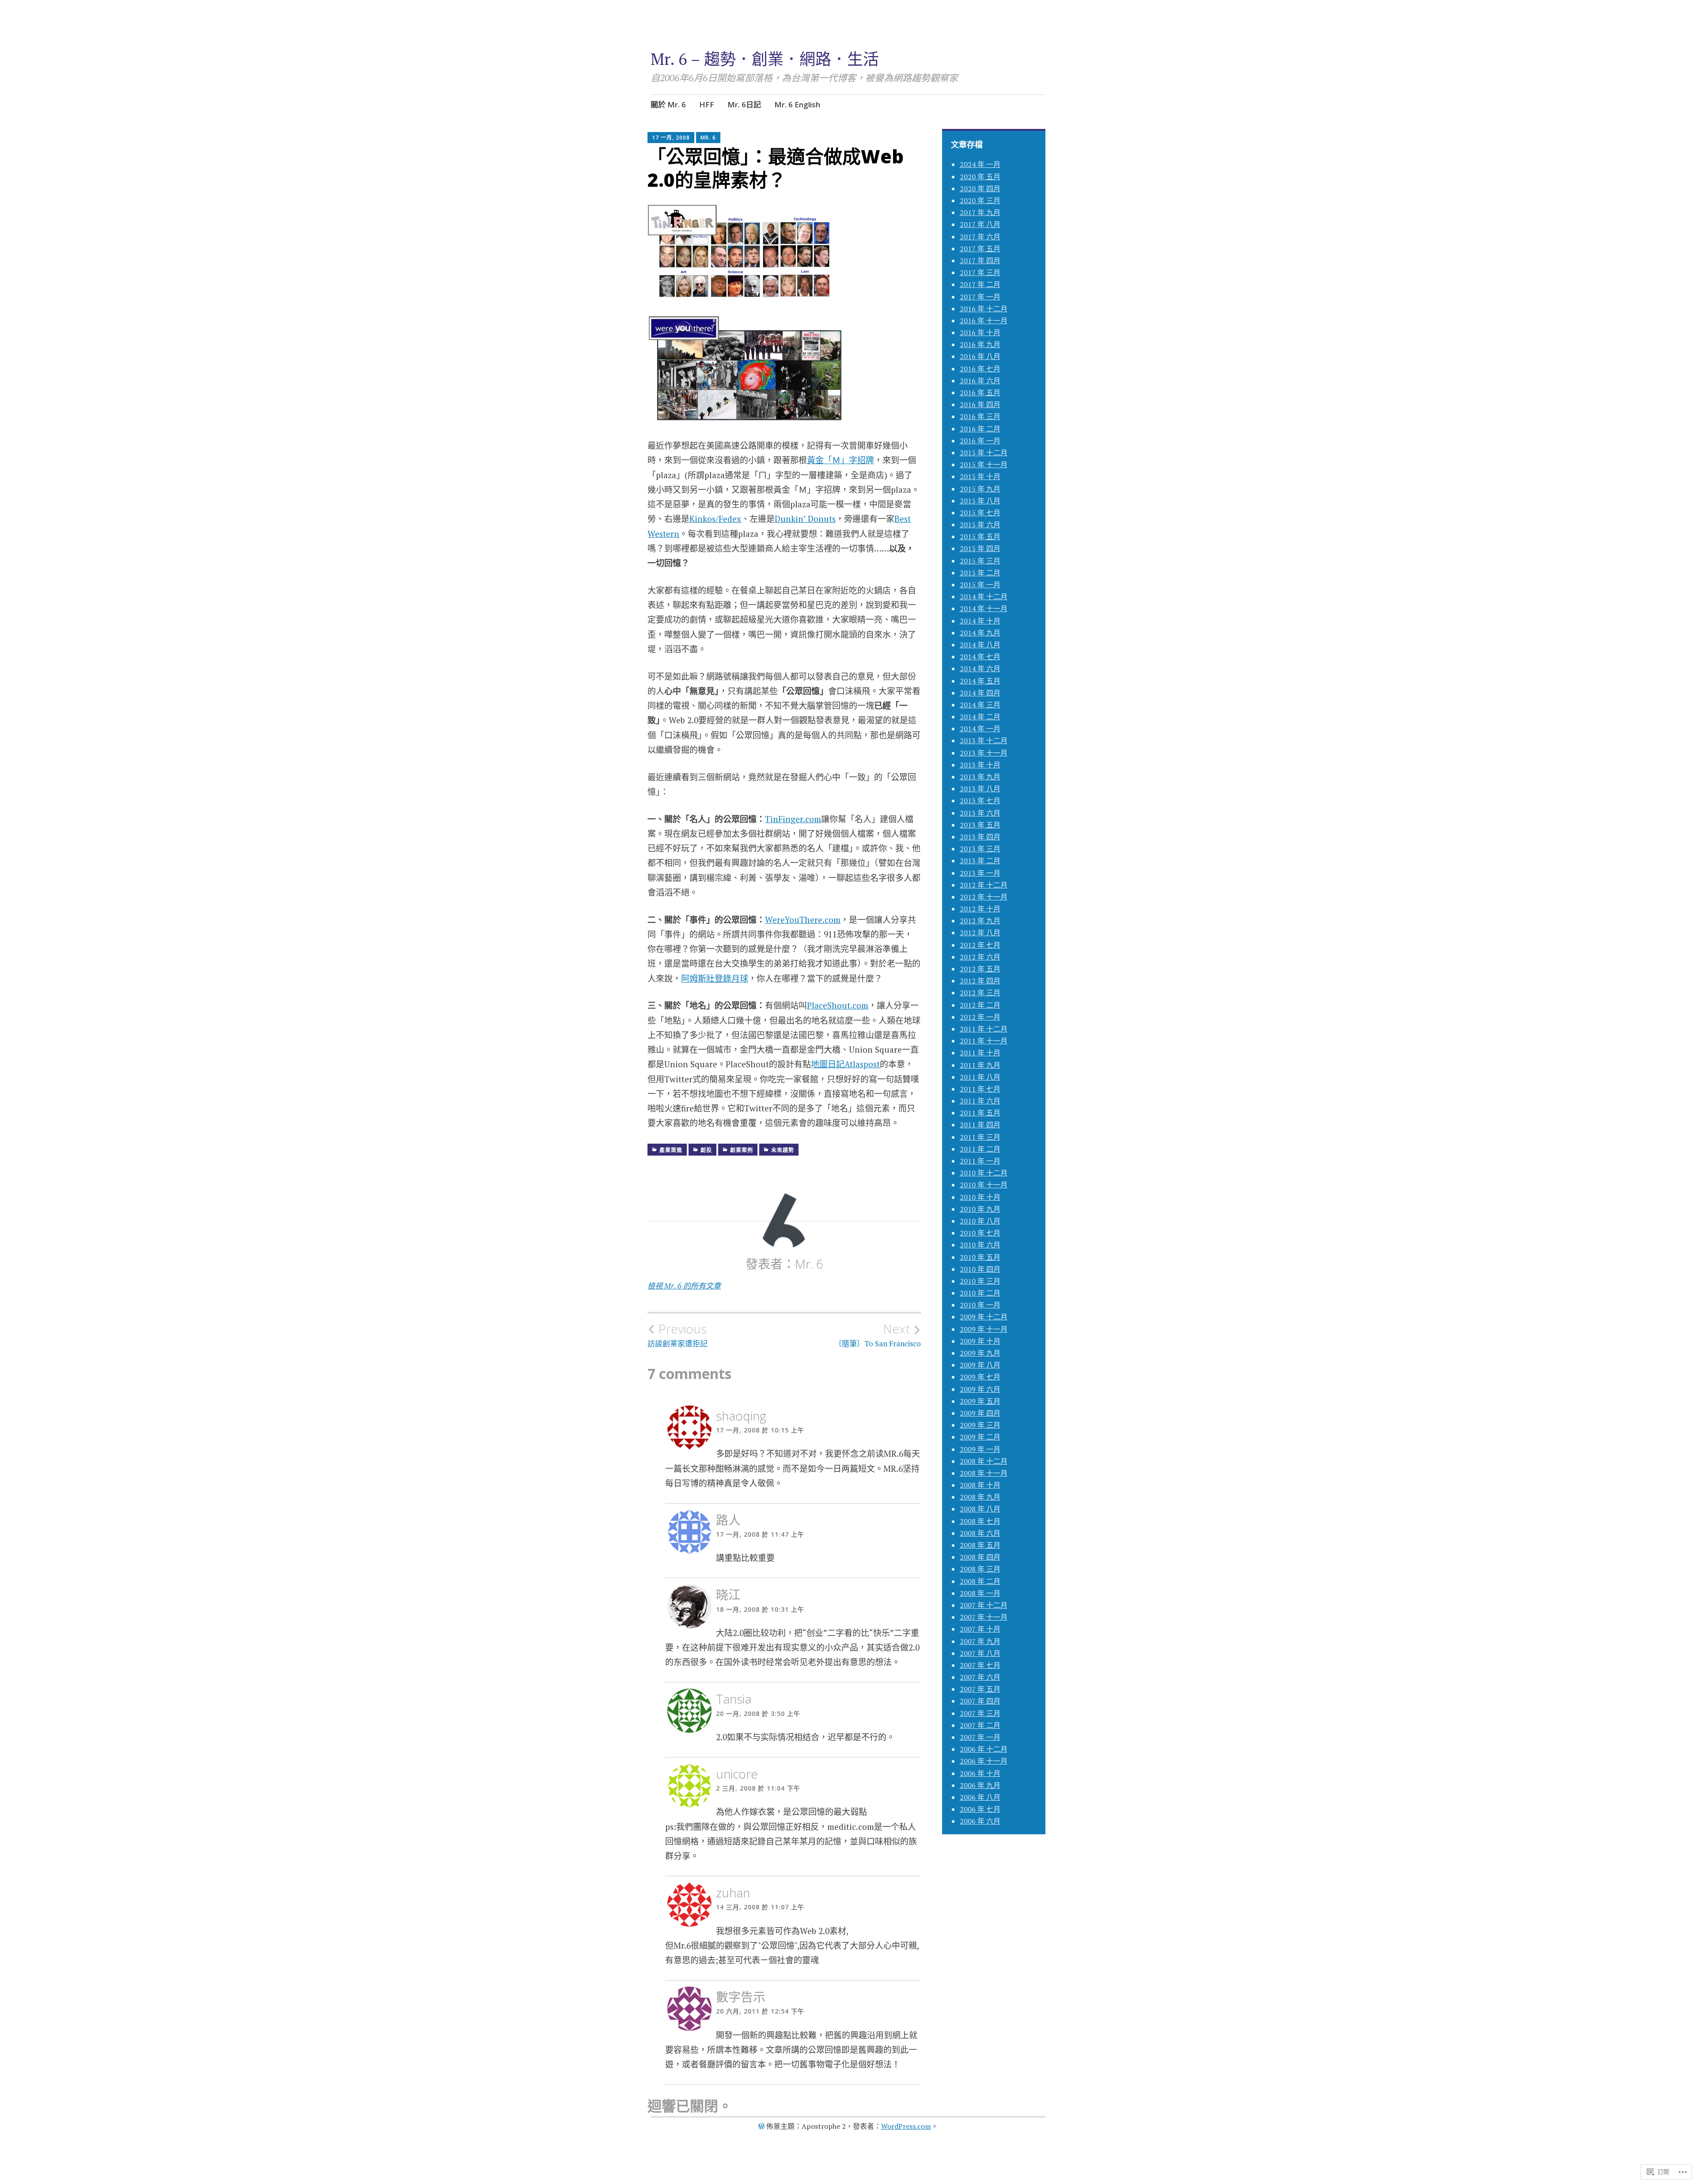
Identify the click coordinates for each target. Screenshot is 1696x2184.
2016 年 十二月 (984, 309)
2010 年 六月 (980, 1245)
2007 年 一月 (980, 1737)
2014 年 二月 (980, 717)
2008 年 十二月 (984, 1461)
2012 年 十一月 (984, 897)
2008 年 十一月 (984, 1473)
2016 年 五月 (980, 393)
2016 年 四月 (980, 404)
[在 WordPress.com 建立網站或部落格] (761, 2126)
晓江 (728, 1595)
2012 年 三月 (980, 993)
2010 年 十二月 (984, 1173)
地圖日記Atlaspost (845, 1064)
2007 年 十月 (980, 1629)
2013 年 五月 (980, 825)
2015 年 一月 (980, 585)
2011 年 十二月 (984, 1029)
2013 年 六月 (980, 813)
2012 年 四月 (980, 981)
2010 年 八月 (980, 1221)
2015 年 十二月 (984, 453)
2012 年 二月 (980, 1005)
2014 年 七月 (980, 657)
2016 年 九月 (980, 344)
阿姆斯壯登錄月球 (715, 978)
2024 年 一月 (980, 164)
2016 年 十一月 (984, 321)
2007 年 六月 (980, 1677)
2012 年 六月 (980, 957)
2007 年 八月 (980, 1653)
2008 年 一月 (980, 1593)
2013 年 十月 (980, 765)
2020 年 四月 (980, 189)
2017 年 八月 (980, 224)
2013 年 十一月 (984, 753)
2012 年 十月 (980, 909)
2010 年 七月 (980, 1233)
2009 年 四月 (980, 1413)
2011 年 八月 (980, 1077)
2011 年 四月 (980, 1125)
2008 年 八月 (980, 1509)
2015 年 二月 (980, 573)
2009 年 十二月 (984, 1317)
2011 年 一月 (980, 1161)
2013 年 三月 (980, 849)
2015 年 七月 (980, 513)
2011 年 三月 (980, 1137)
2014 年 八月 (980, 645)
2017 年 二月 (980, 284)
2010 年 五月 (980, 1257)
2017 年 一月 (980, 297)
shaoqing (741, 1416)
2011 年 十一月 (984, 1041)
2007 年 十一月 (984, 1617)
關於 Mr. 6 (668, 104)
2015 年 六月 (980, 525)
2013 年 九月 (980, 777)
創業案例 (742, 1150)
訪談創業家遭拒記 (678, 1335)
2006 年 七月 (980, 1809)
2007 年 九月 (980, 1641)
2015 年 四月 (980, 548)
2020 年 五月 (980, 177)
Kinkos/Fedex (715, 519)
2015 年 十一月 (984, 465)
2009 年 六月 (980, 1389)
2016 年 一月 (980, 441)
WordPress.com (906, 2126)
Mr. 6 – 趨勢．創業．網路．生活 (765, 59)
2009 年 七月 (980, 1377)
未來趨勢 (783, 1150)
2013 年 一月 (980, 873)
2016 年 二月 (980, 429)
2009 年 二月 (980, 1437)
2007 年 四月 (980, 1701)
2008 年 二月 (980, 1581)
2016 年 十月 (980, 333)
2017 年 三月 (980, 272)
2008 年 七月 (980, 1521)
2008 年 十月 (980, 1485)
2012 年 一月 (980, 1017)
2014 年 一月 (980, 729)
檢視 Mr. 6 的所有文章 (684, 1286)
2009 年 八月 (980, 1365)
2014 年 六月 (980, 669)
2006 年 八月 (980, 1797)
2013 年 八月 (980, 789)
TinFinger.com (793, 819)
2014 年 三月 (980, 705)
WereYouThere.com (803, 920)
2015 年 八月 (980, 501)
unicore (737, 1774)
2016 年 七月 (980, 369)
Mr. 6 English (797, 104)
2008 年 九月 (980, 1497)
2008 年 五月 (980, 1545)
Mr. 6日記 (744, 104)
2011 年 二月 (980, 1149)
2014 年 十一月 (984, 608)
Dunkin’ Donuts (805, 519)
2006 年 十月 (980, 1773)
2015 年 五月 (980, 537)
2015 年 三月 (980, 561)
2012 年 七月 (980, 945)
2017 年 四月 (980, 261)
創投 (706, 1150)
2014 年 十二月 (984, 597)
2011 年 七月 (980, 1089)
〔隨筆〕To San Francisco (878, 1335)
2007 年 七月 (980, 1665)
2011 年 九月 (980, 1065)
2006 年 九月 (980, 1785)
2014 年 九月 (980, 633)
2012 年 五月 (980, 969)
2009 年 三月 (980, 1425)
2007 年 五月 (980, 1689)
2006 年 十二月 (984, 1749)
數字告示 (741, 1997)
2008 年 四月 (980, 1557)
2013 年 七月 (980, 801)
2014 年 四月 (980, 693)
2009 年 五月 (980, 1401)
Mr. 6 (708, 138)
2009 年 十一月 (984, 1329)
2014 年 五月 (980, 681)
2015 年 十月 (980, 476)
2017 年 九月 (980, 212)
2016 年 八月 (980, 356)
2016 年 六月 (980, 381)
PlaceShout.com (838, 1005)
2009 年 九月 (980, 1353)
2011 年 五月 (980, 1113)
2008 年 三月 (980, 1569)
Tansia (734, 1699)
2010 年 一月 (980, 1305)
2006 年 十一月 (984, 1761)
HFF (707, 104)
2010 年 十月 (980, 1197)
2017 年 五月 (980, 249)
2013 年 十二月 (984, 741)
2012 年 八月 (980, 933)
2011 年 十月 (980, 1053)
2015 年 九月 (980, 489)
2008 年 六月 (980, 1533)
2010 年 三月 (980, 1281)
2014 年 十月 (980, 621)
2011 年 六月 (980, 1101)
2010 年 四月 (980, 1269)
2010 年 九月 (980, 1209)
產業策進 (671, 1150)
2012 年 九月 (980, 921)
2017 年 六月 (980, 237)
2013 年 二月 (980, 861)
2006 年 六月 (980, 1821)
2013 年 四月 (980, 837)
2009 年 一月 (980, 1449)
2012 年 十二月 (984, 885)
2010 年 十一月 (984, 1185)
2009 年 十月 (980, 1341)
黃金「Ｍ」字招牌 (840, 460)
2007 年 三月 (980, 1713)
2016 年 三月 (980, 416)
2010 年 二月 (980, 1293)
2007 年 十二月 (984, 1605)
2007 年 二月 (980, 1725)
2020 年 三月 (980, 200)
